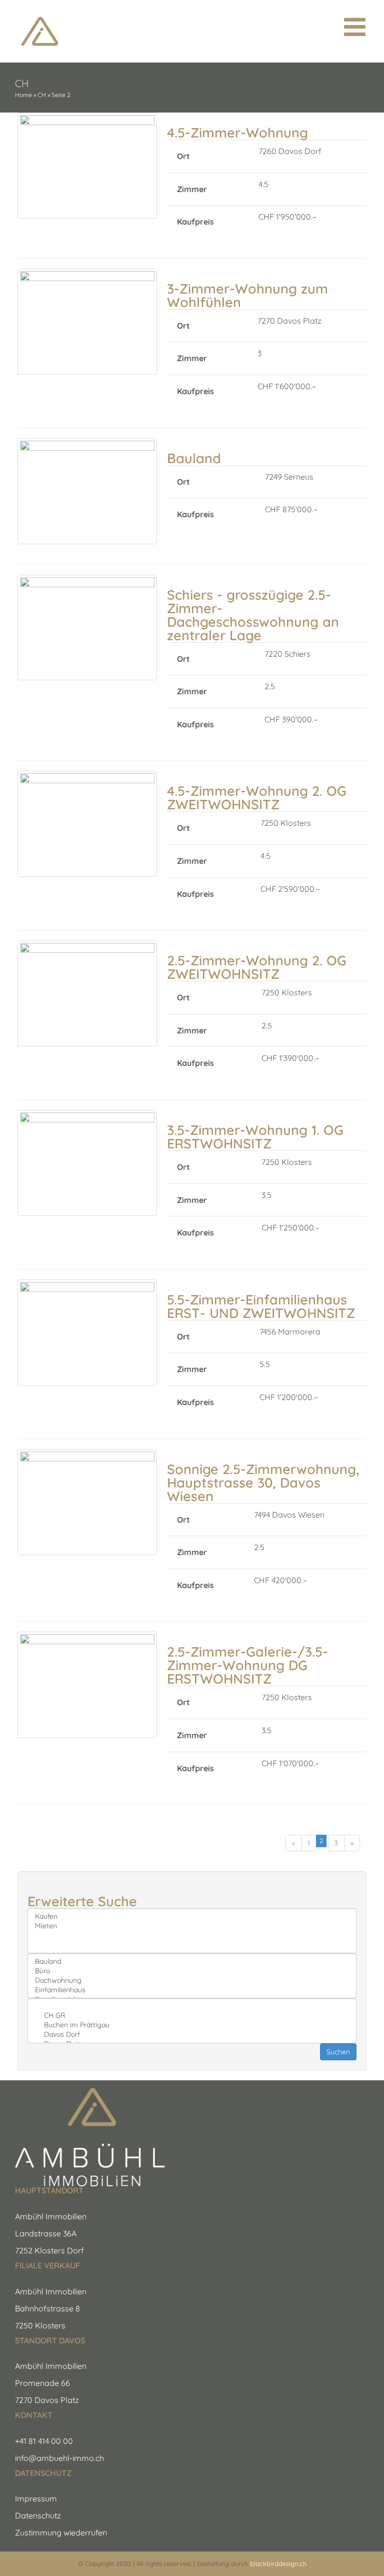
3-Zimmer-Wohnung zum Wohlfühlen (247, 295)
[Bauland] (192, 1962)
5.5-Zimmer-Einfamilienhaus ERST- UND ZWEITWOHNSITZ (261, 1306)
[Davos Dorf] (192, 2035)
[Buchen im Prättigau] (192, 2025)
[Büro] (192, 1971)
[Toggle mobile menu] (356, 27)
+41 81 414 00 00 (44, 2441)
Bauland (194, 458)
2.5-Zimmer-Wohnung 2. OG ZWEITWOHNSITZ (257, 967)
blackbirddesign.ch (278, 2563)
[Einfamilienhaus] (192, 1990)
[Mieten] (192, 1926)
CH (42, 95)
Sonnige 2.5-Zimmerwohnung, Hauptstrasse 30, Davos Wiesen (263, 1483)
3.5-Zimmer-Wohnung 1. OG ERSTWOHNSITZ (255, 1137)
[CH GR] (192, 2016)
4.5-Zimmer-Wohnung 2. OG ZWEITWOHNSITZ (257, 798)
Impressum (36, 2498)
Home (23, 95)
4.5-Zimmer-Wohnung (237, 133)
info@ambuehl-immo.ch (59, 2458)
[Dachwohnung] (192, 1981)
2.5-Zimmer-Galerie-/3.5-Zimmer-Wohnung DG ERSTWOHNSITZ (247, 1665)
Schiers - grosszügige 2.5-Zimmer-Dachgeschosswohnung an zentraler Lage (253, 615)
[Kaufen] (192, 1916)
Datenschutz (38, 2515)
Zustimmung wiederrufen (61, 2532)
